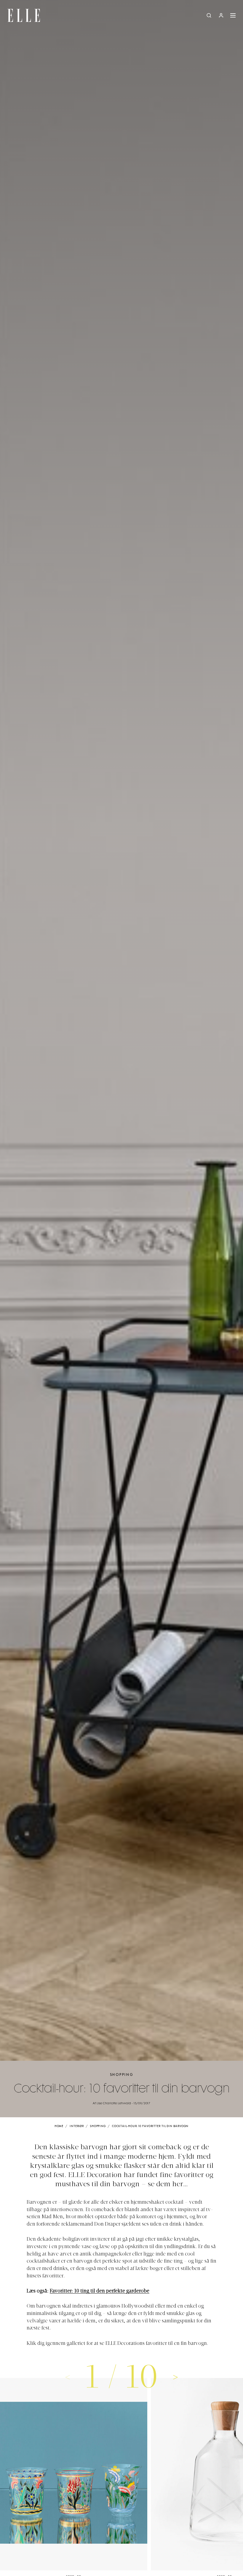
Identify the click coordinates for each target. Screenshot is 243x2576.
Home (59, 2126)
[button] (175, 2377)
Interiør (77, 2126)
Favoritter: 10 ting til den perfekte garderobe (100, 2291)
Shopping (122, 2075)
